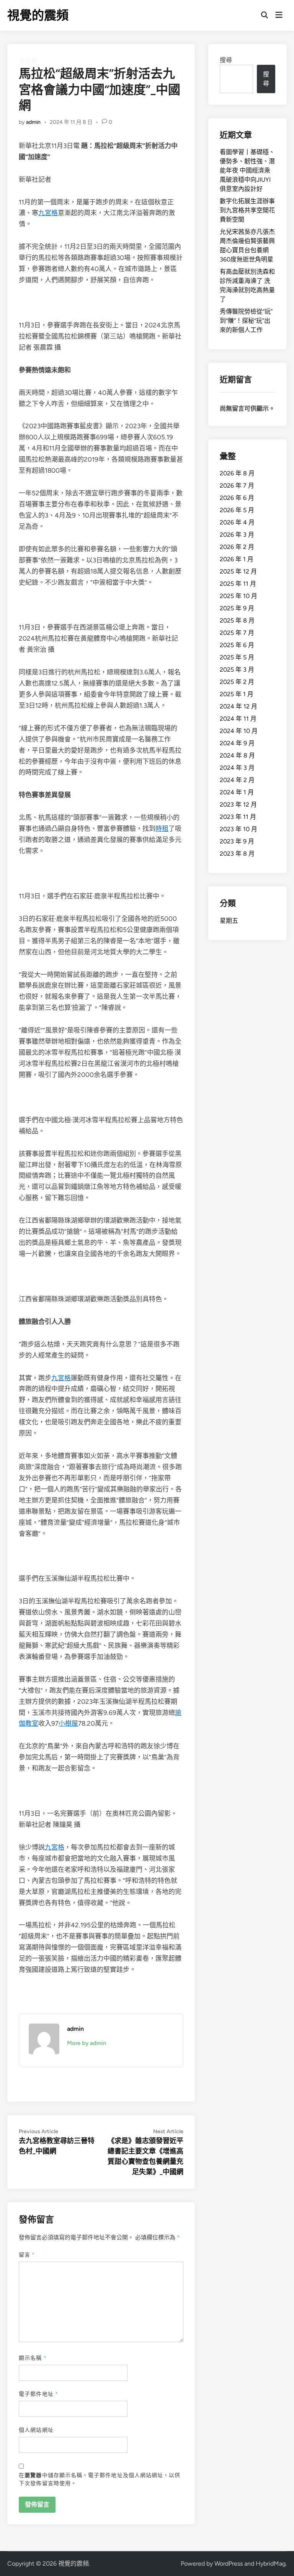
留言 (27, 2255)
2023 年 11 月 (238, 817)
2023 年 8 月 (237, 854)
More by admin (87, 2043)
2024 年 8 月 (237, 755)
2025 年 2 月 (237, 682)
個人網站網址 (36, 2430)
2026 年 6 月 (237, 498)
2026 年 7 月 (237, 486)
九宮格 (48, 213)
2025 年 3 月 (237, 670)
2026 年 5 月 (237, 510)
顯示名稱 (33, 2358)
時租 (162, 829)
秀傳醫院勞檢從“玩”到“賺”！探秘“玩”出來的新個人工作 (246, 321)
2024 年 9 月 (237, 743)
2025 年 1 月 (237, 694)
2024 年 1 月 (237, 792)
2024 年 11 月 (238, 719)
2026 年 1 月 (237, 559)
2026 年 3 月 (237, 535)
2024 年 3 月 (237, 768)
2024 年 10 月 (239, 731)
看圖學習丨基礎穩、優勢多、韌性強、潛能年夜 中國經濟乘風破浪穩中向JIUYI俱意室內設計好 (247, 170)
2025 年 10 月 (238, 596)
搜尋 (226, 60)
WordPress (229, 2564)
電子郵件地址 (38, 2394)
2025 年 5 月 (237, 657)
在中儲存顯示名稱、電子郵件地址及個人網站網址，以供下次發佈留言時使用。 (100, 2479)
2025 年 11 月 (238, 584)
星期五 (229, 921)
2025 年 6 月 (237, 645)
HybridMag (271, 2564)
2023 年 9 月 (237, 841)
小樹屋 (68, 1723)
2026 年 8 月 (237, 473)
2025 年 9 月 (237, 608)
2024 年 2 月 (237, 780)
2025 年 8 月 (237, 621)
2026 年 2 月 (237, 547)
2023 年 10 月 (238, 829)
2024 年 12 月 (238, 706)
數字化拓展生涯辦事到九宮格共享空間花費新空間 (247, 210)
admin (33, 122)
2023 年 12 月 (238, 805)
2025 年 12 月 (238, 571)
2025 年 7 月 (237, 633)
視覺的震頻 (38, 15)
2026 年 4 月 (237, 522)
